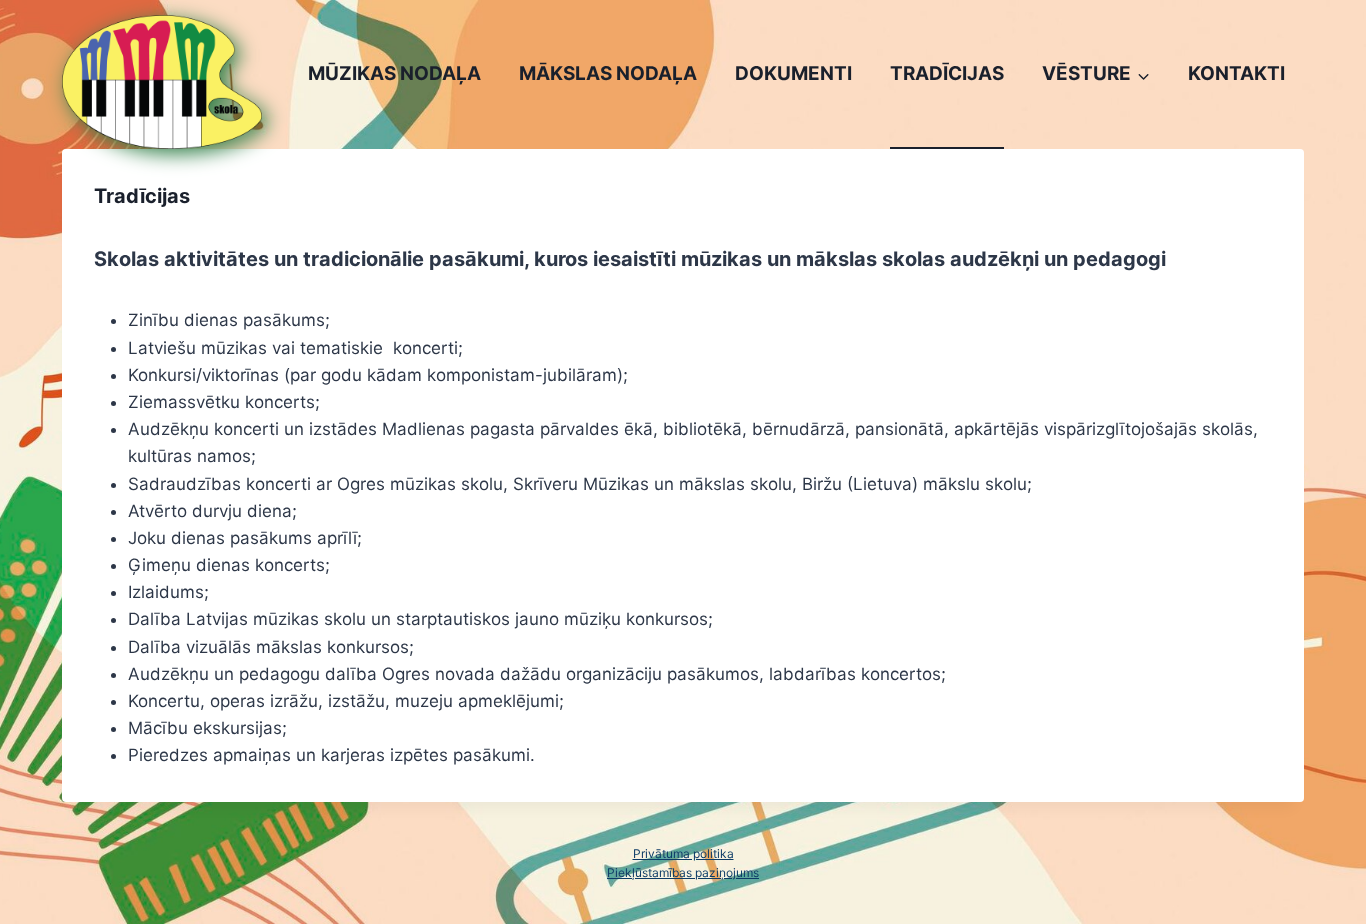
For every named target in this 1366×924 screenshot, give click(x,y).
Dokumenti (793, 73)
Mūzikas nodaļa (394, 73)
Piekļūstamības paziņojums (683, 872)
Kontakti (1236, 73)
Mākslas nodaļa (608, 73)
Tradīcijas (947, 73)
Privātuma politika (683, 853)
